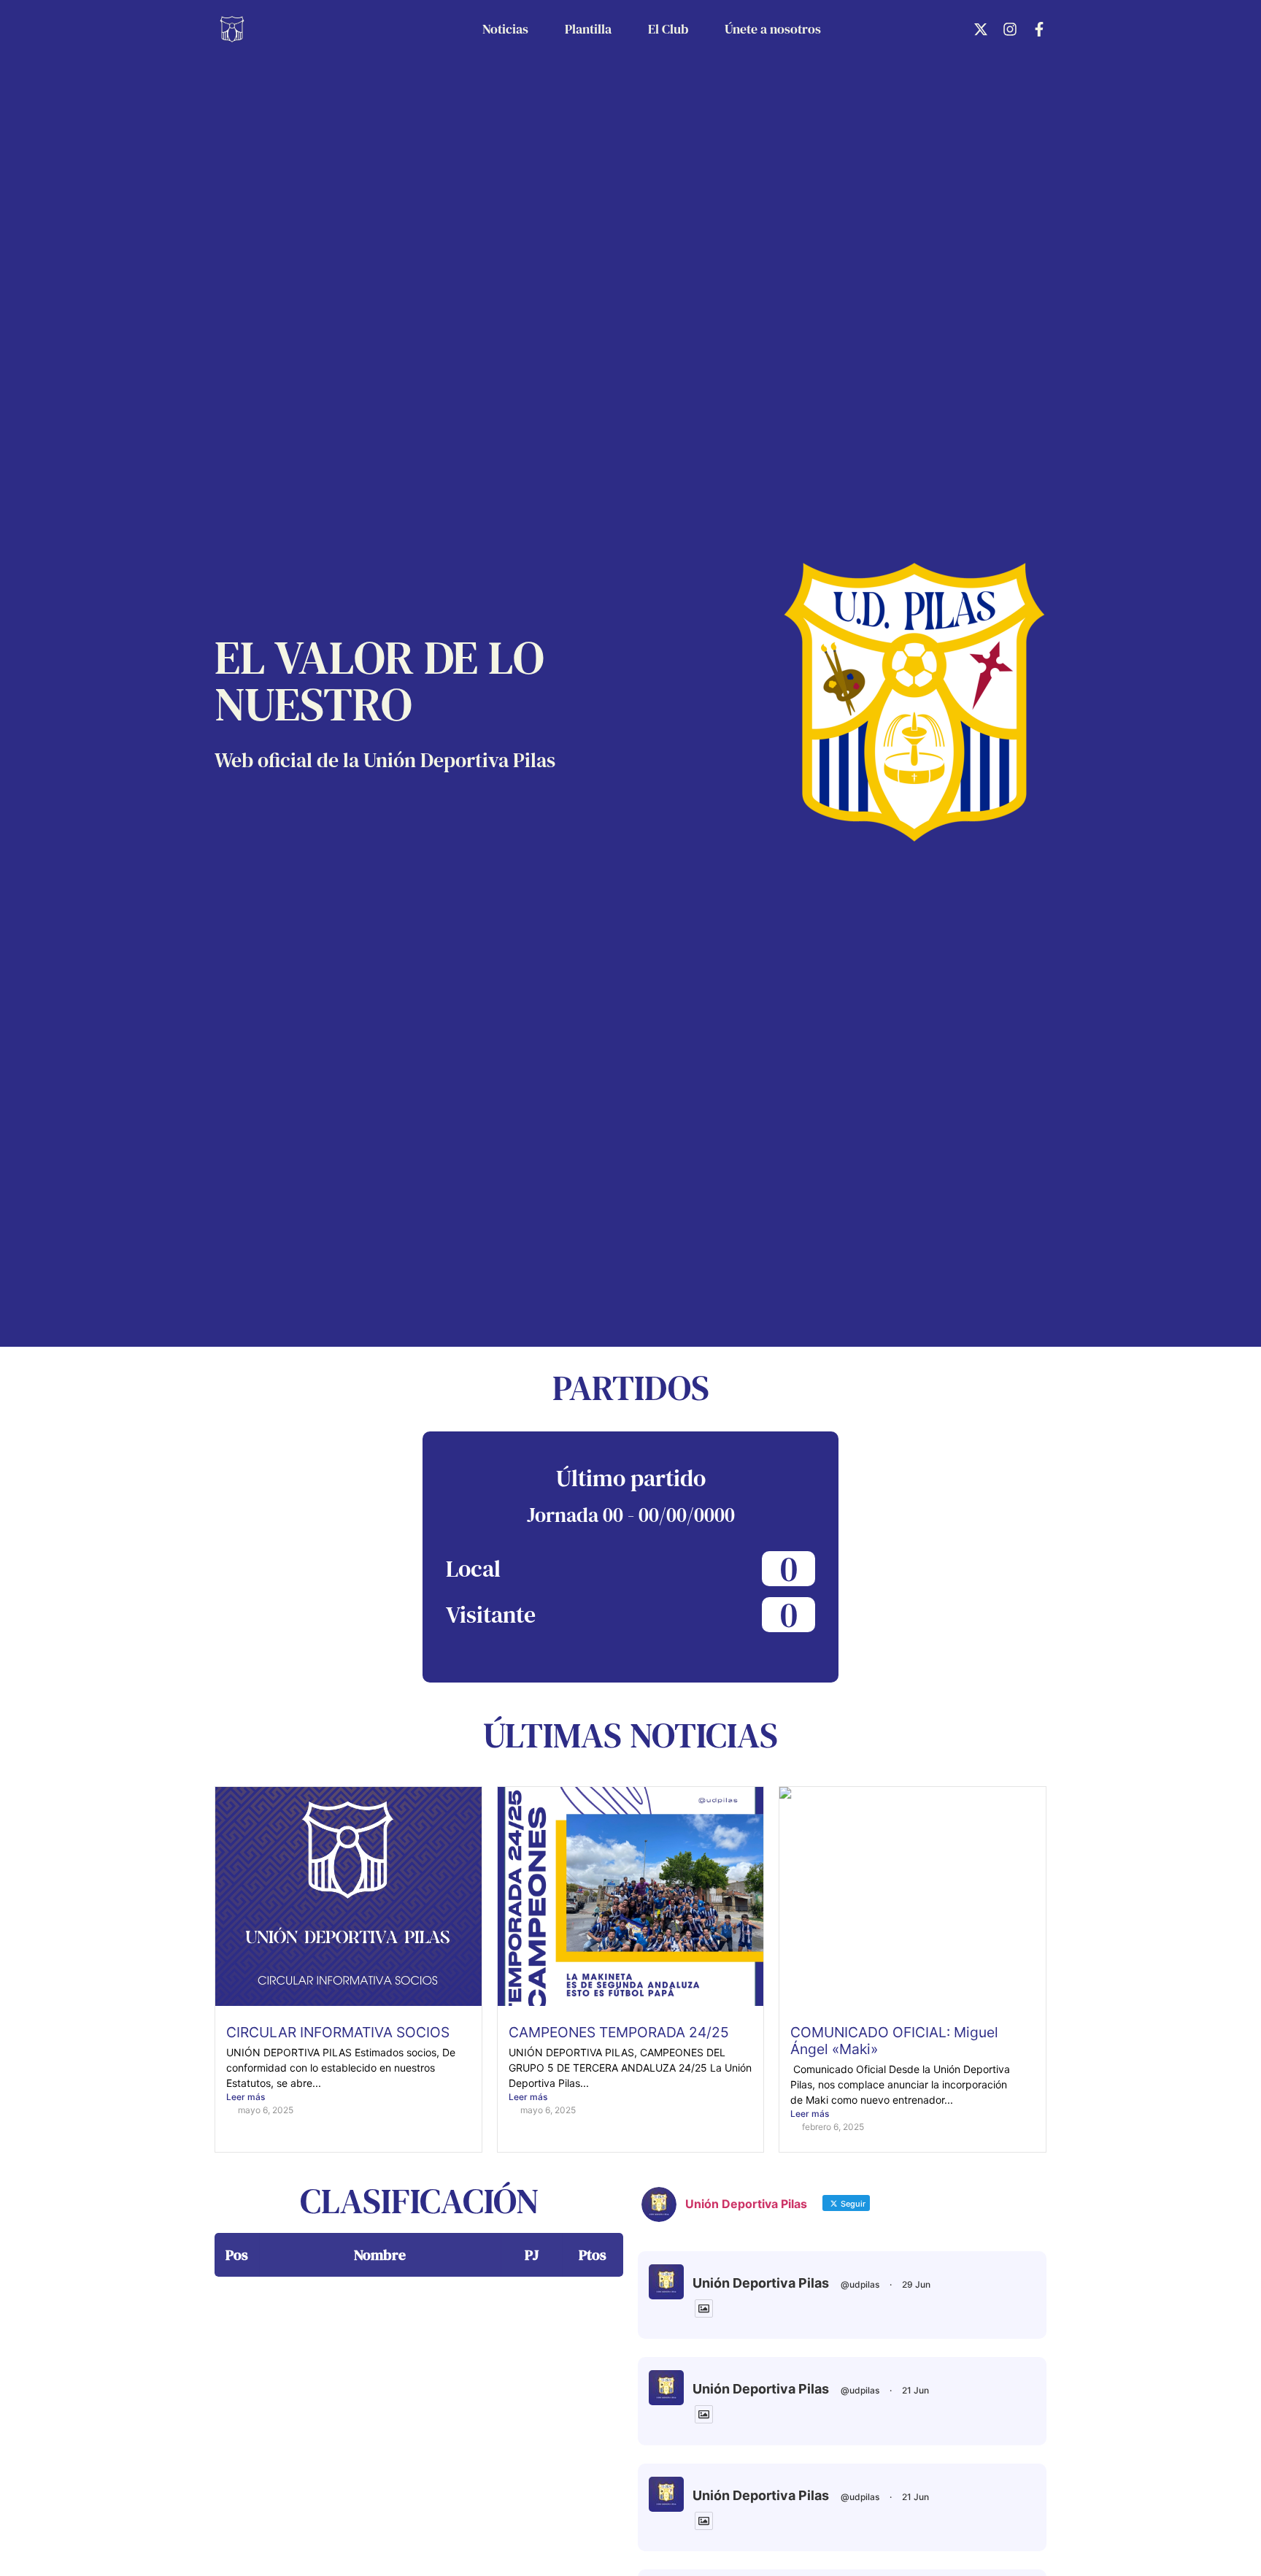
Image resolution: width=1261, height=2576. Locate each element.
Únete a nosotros (773, 29)
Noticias (505, 29)
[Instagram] (1010, 29)
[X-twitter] (981, 29)
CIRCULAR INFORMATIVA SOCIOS (338, 2032)
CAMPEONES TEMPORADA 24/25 (619, 2032)
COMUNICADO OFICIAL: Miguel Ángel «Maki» (894, 2041)
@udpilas (860, 2284)
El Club (668, 29)
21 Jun (915, 2390)
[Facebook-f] (1039, 29)
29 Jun (916, 2284)
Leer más (246, 2097)
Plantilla (588, 29)
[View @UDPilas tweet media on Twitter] (704, 2308)
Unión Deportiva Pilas (761, 2283)
